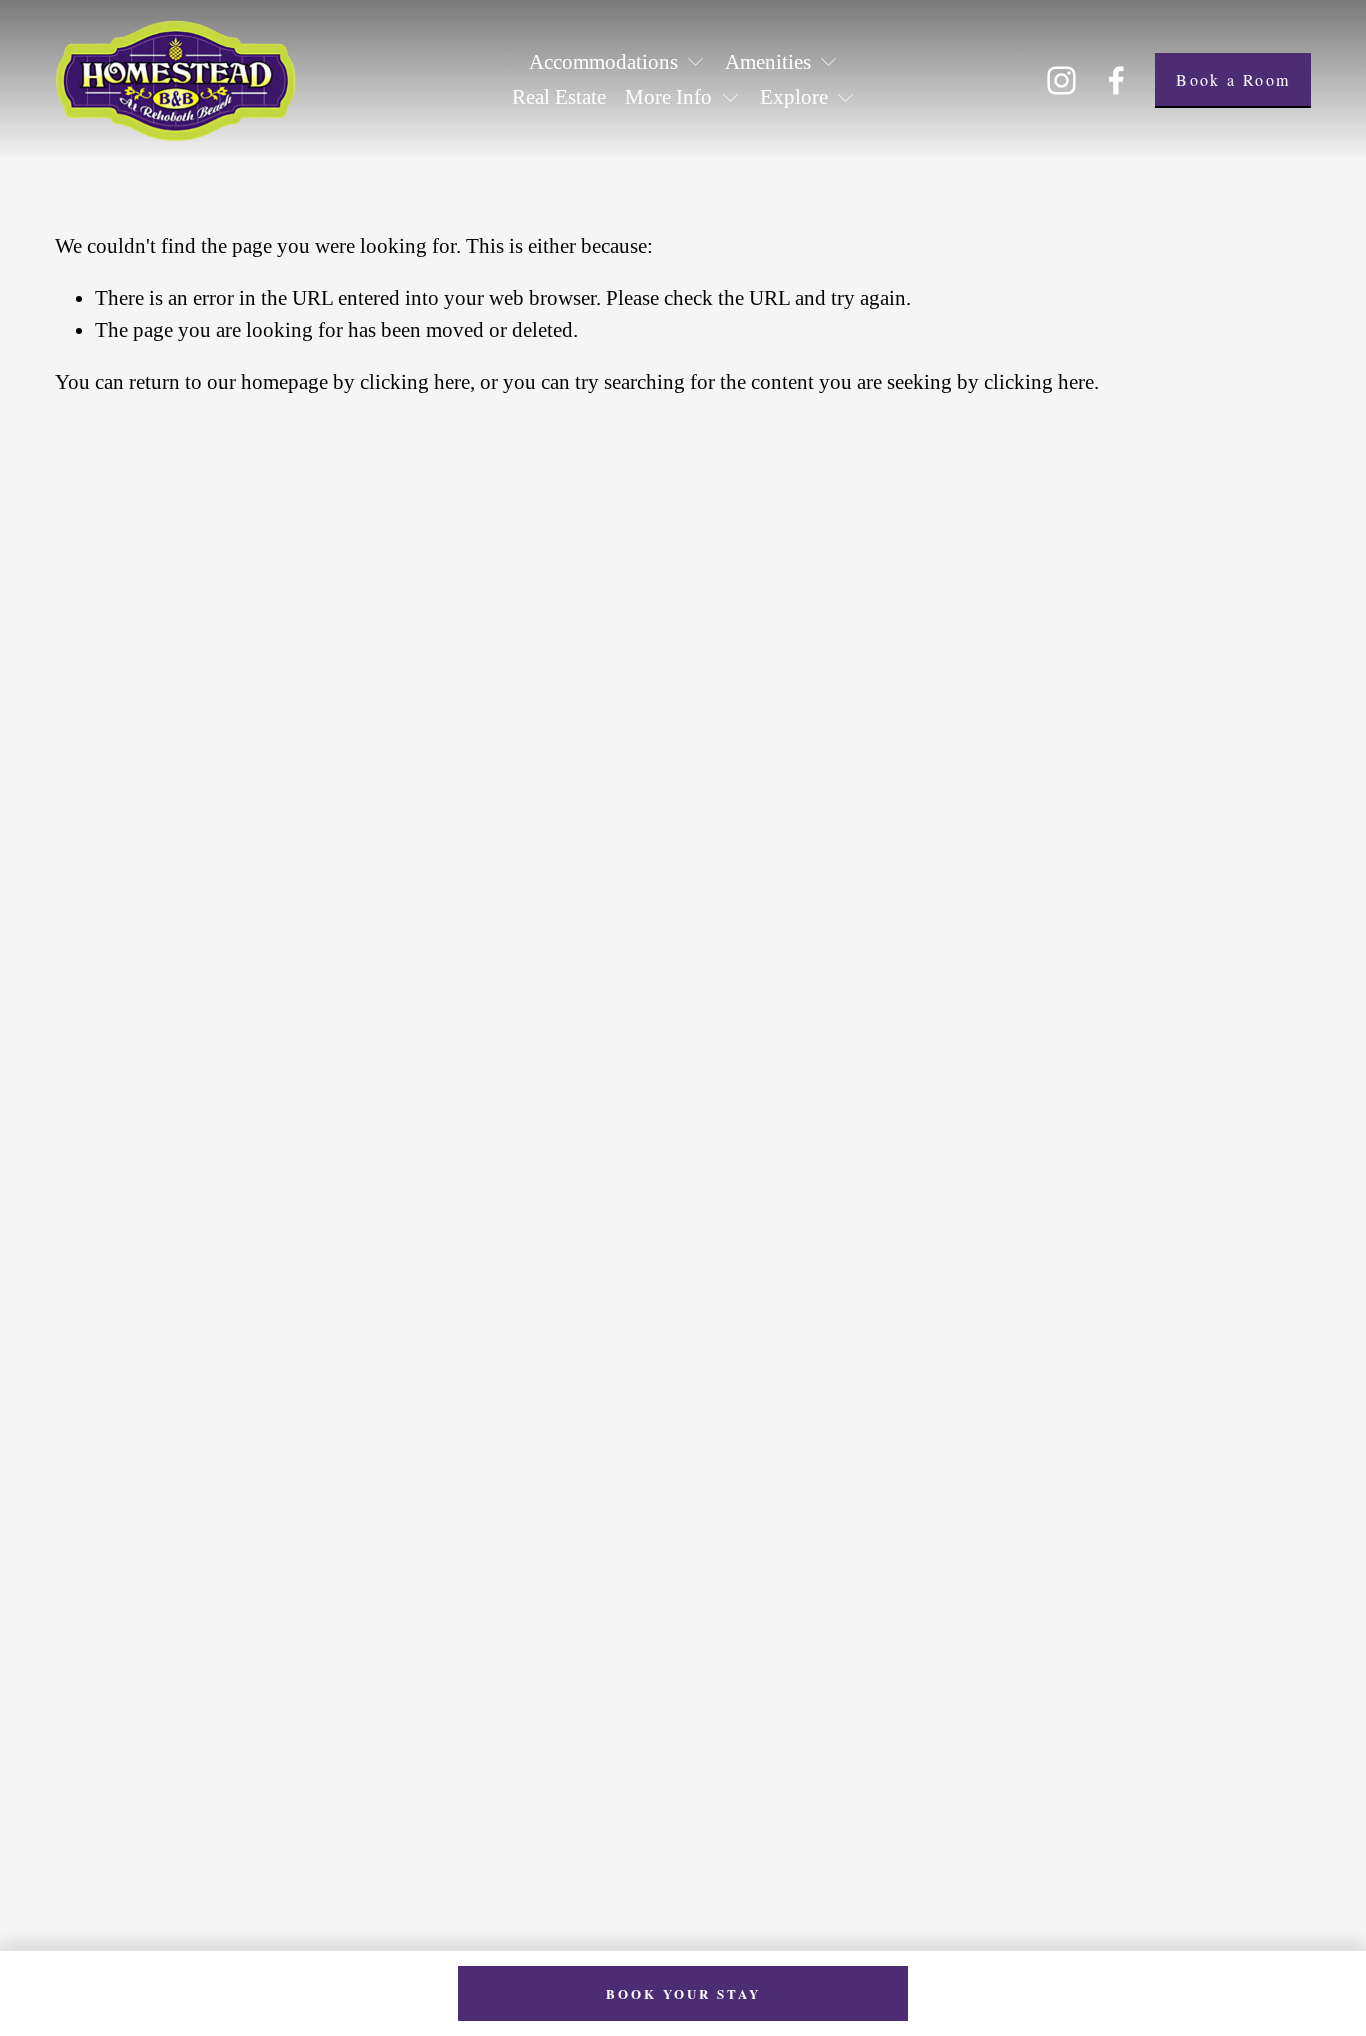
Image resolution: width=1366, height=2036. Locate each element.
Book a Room (1233, 79)
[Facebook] (1116, 80)
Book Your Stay (683, 1993)
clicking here (415, 382)
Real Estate (559, 97)
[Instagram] (1061, 80)
